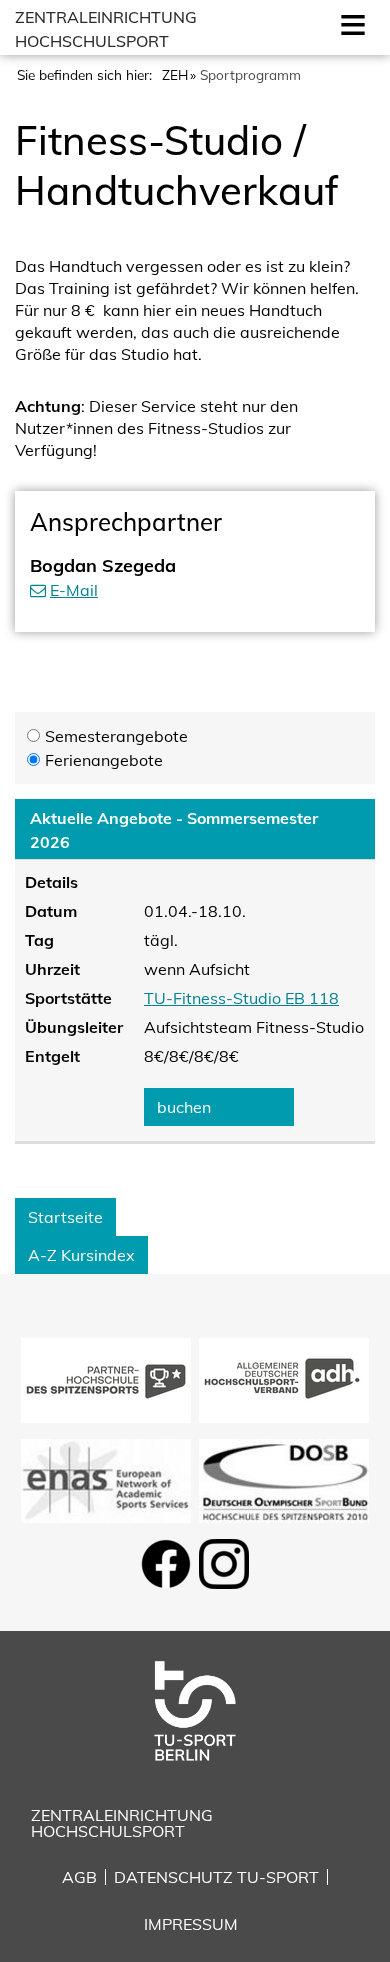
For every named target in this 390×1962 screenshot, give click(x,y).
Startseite (65, 1217)
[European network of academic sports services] (106, 1479)
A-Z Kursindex (81, 1255)
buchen (184, 1107)
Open (349, 23)
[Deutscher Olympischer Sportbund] (284, 1479)
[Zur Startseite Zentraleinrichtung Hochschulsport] (195, 1709)
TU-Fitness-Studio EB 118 (241, 998)
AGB (79, 1877)
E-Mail (74, 590)
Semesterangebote (116, 736)
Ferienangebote (104, 760)
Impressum (191, 1924)
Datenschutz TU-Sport (216, 1877)
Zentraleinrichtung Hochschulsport (122, 1823)
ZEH (175, 74)
